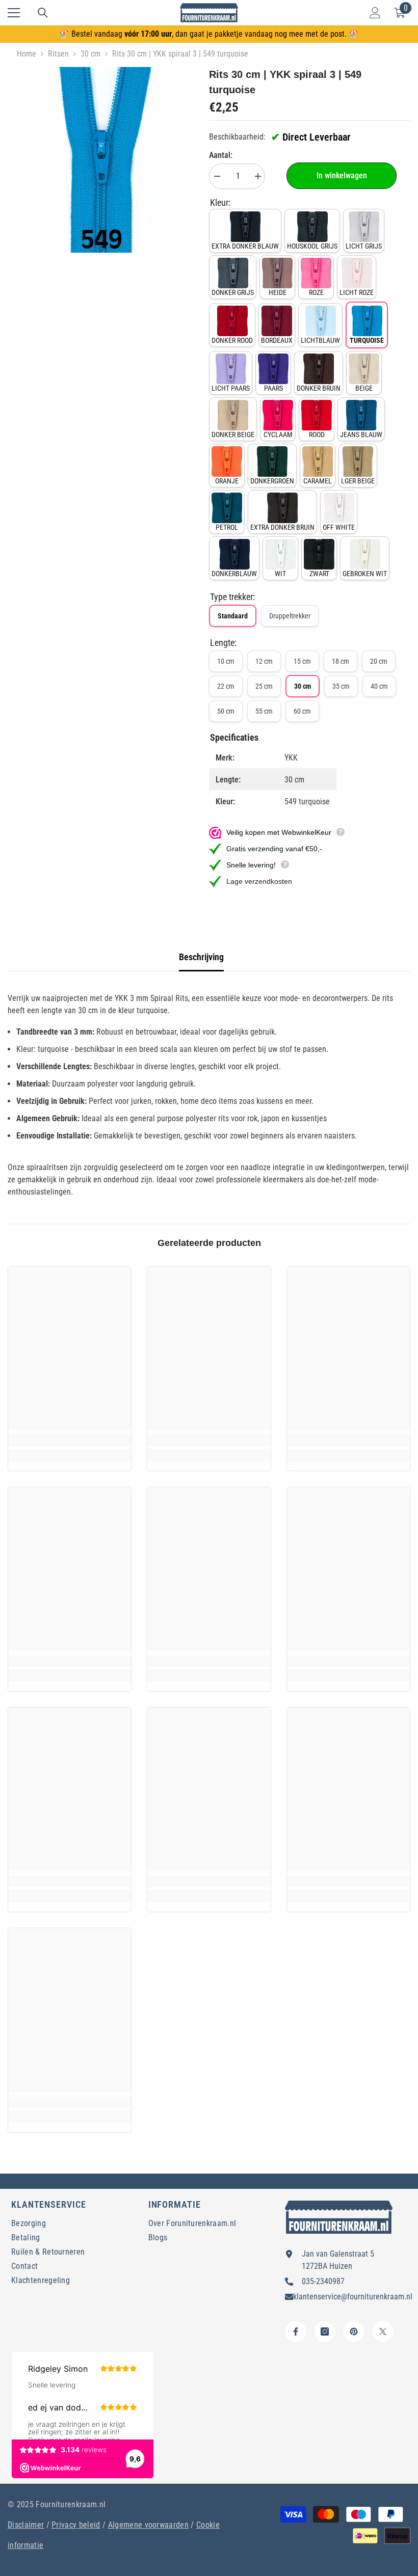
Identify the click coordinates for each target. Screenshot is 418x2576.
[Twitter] (383, 2331)
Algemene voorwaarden (148, 2525)
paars (273, 388)
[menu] (14, 13)
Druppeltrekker (290, 616)
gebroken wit (365, 574)
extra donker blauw (245, 246)
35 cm (341, 686)
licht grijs (364, 246)
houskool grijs (312, 246)
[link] (70, 1441)
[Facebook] (296, 2331)
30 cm (90, 54)
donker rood (232, 340)
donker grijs (233, 292)
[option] (101, 160)
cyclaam (278, 435)
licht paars (231, 388)
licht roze (357, 292)
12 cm (264, 661)
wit (280, 574)
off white (339, 527)
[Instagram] (325, 2331)
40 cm (379, 686)
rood (317, 435)
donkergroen (272, 481)
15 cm (302, 661)
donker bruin (319, 388)
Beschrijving (201, 957)
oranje (227, 481)
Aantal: (221, 155)
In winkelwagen (342, 175)
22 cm (226, 686)
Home (27, 54)
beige (364, 388)
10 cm (226, 661)
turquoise (367, 340)
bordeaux (277, 340)
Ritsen (58, 54)
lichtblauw (320, 340)
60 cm (302, 711)
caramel (318, 481)
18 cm (341, 661)
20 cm (379, 661)
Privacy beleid (76, 2525)
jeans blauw (361, 435)
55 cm (264, 711)
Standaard (233, 616)
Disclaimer (26, 2525)
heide (278, 292)
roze (316, 292)
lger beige (358, 481)
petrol (227, 527)
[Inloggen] (375, 13)
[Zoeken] (43, 13)
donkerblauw (234, 574)
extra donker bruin (282, 527)
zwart (319, 574)
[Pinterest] (354, 2331)
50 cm (226, 711)
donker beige (233, 435)
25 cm (264, 686)
